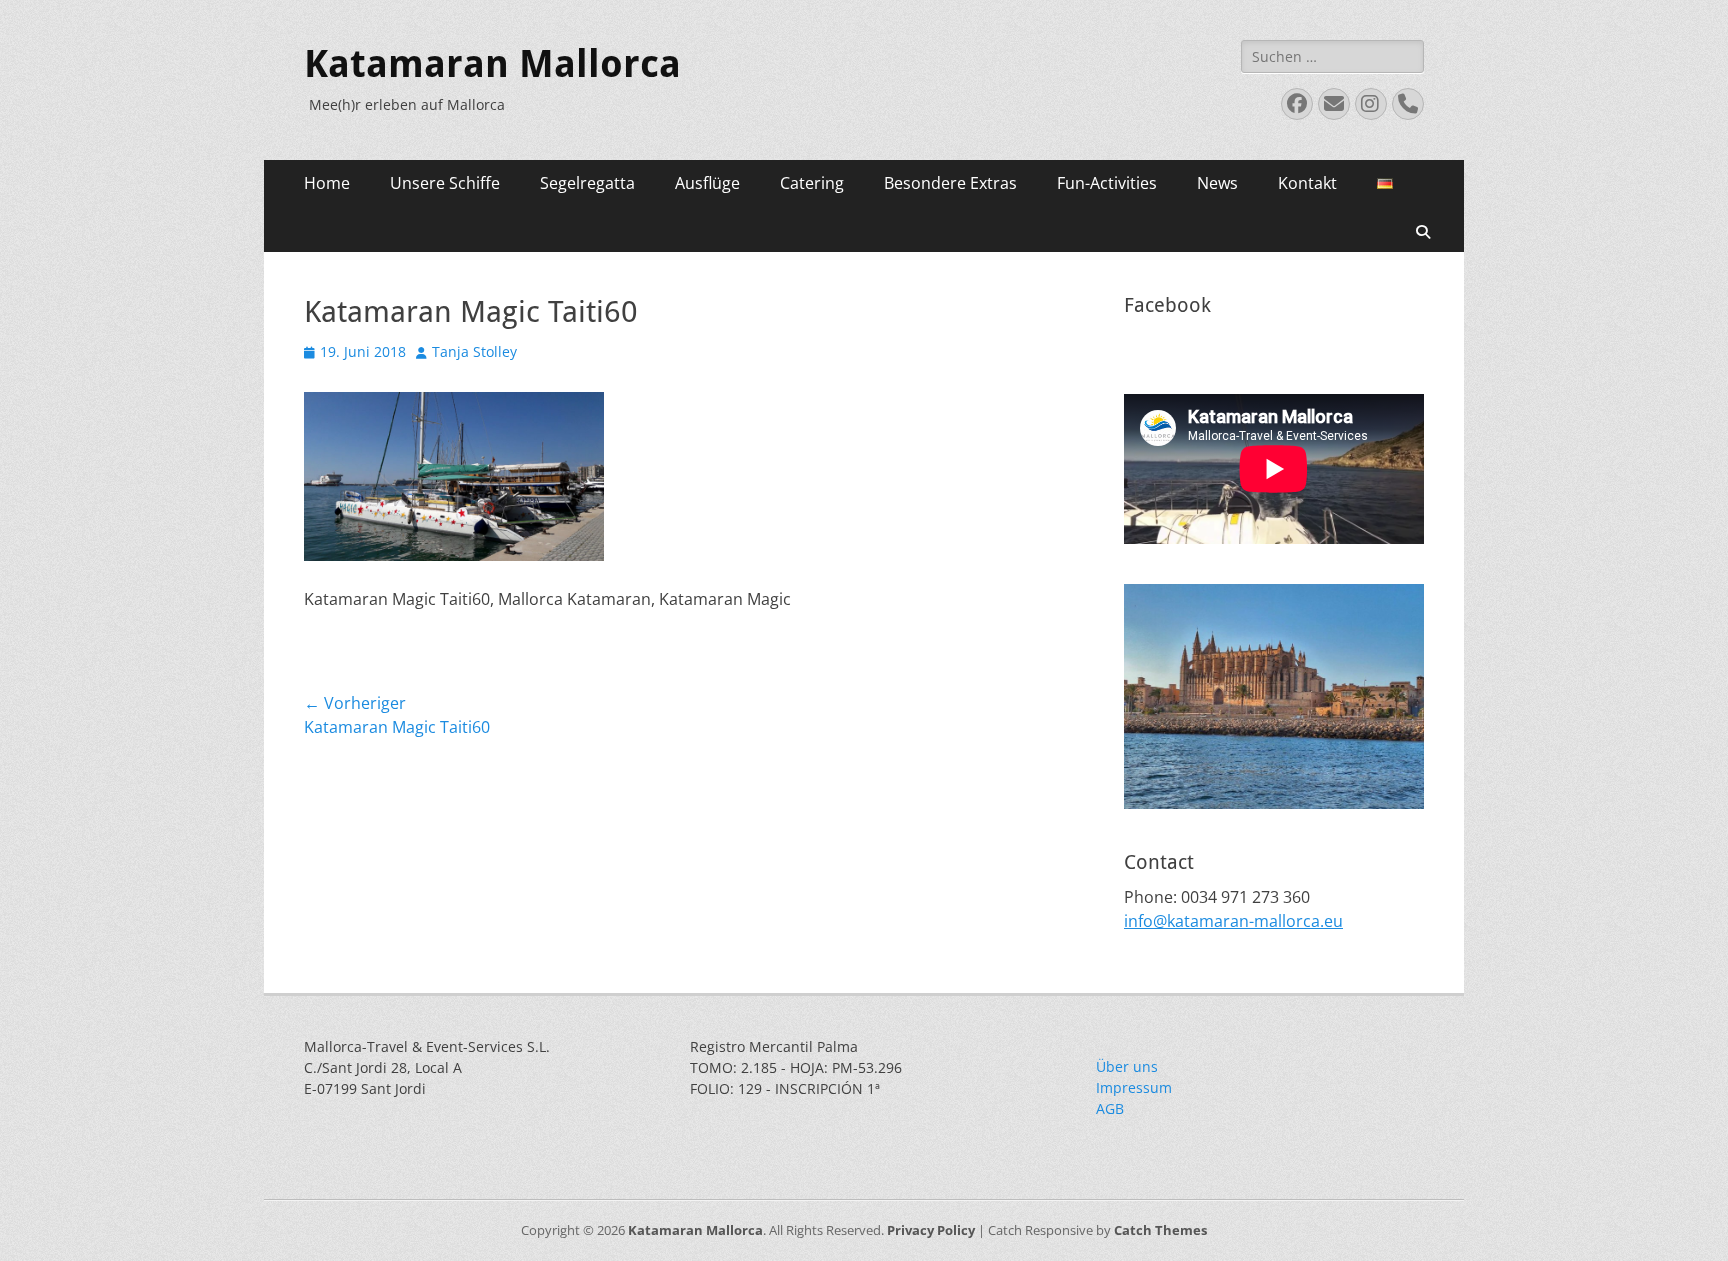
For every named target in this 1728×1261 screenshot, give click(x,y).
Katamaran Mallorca (492, 64)
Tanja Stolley (474, 351)
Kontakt (1307, 183)
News (1217, 183)
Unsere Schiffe (445, 183)
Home (327, 183)
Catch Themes (1160, 1230)
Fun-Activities (1107, 183)
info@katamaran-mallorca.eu (1233, 921)
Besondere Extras (950, 183)
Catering (812, 183)
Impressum (1134, 1087)
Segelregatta (587, 183)
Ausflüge (707, 183)
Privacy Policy (931, 1230)
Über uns (1127, 1066)
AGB (1110, 1108)
